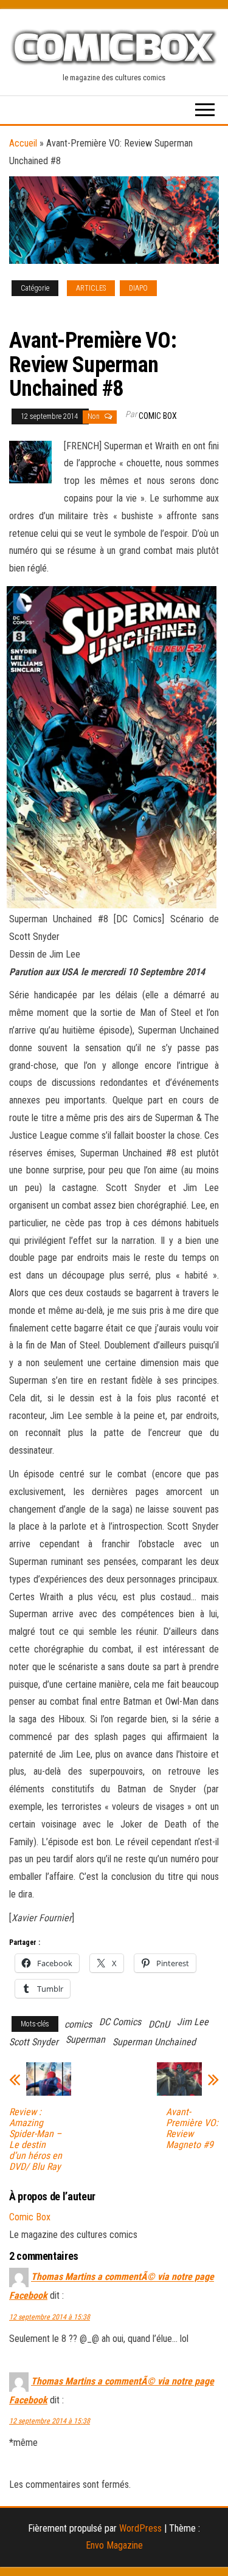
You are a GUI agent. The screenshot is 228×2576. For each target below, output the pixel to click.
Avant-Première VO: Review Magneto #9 (192, 2129)
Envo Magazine (114, 2545)
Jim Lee (193, 2022)
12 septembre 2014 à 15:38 (50, 2317)
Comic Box (158, 416)
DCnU (159, 2024)
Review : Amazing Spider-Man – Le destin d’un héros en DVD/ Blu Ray (36, 2139)
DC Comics (120, 2022)
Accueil (23, 143)
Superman (85, 2039)
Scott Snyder (34, 2042)
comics (78, 2024)
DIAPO (138, 288)
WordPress (140, 2528)
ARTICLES (91, 288)
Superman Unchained (154, 2042)
